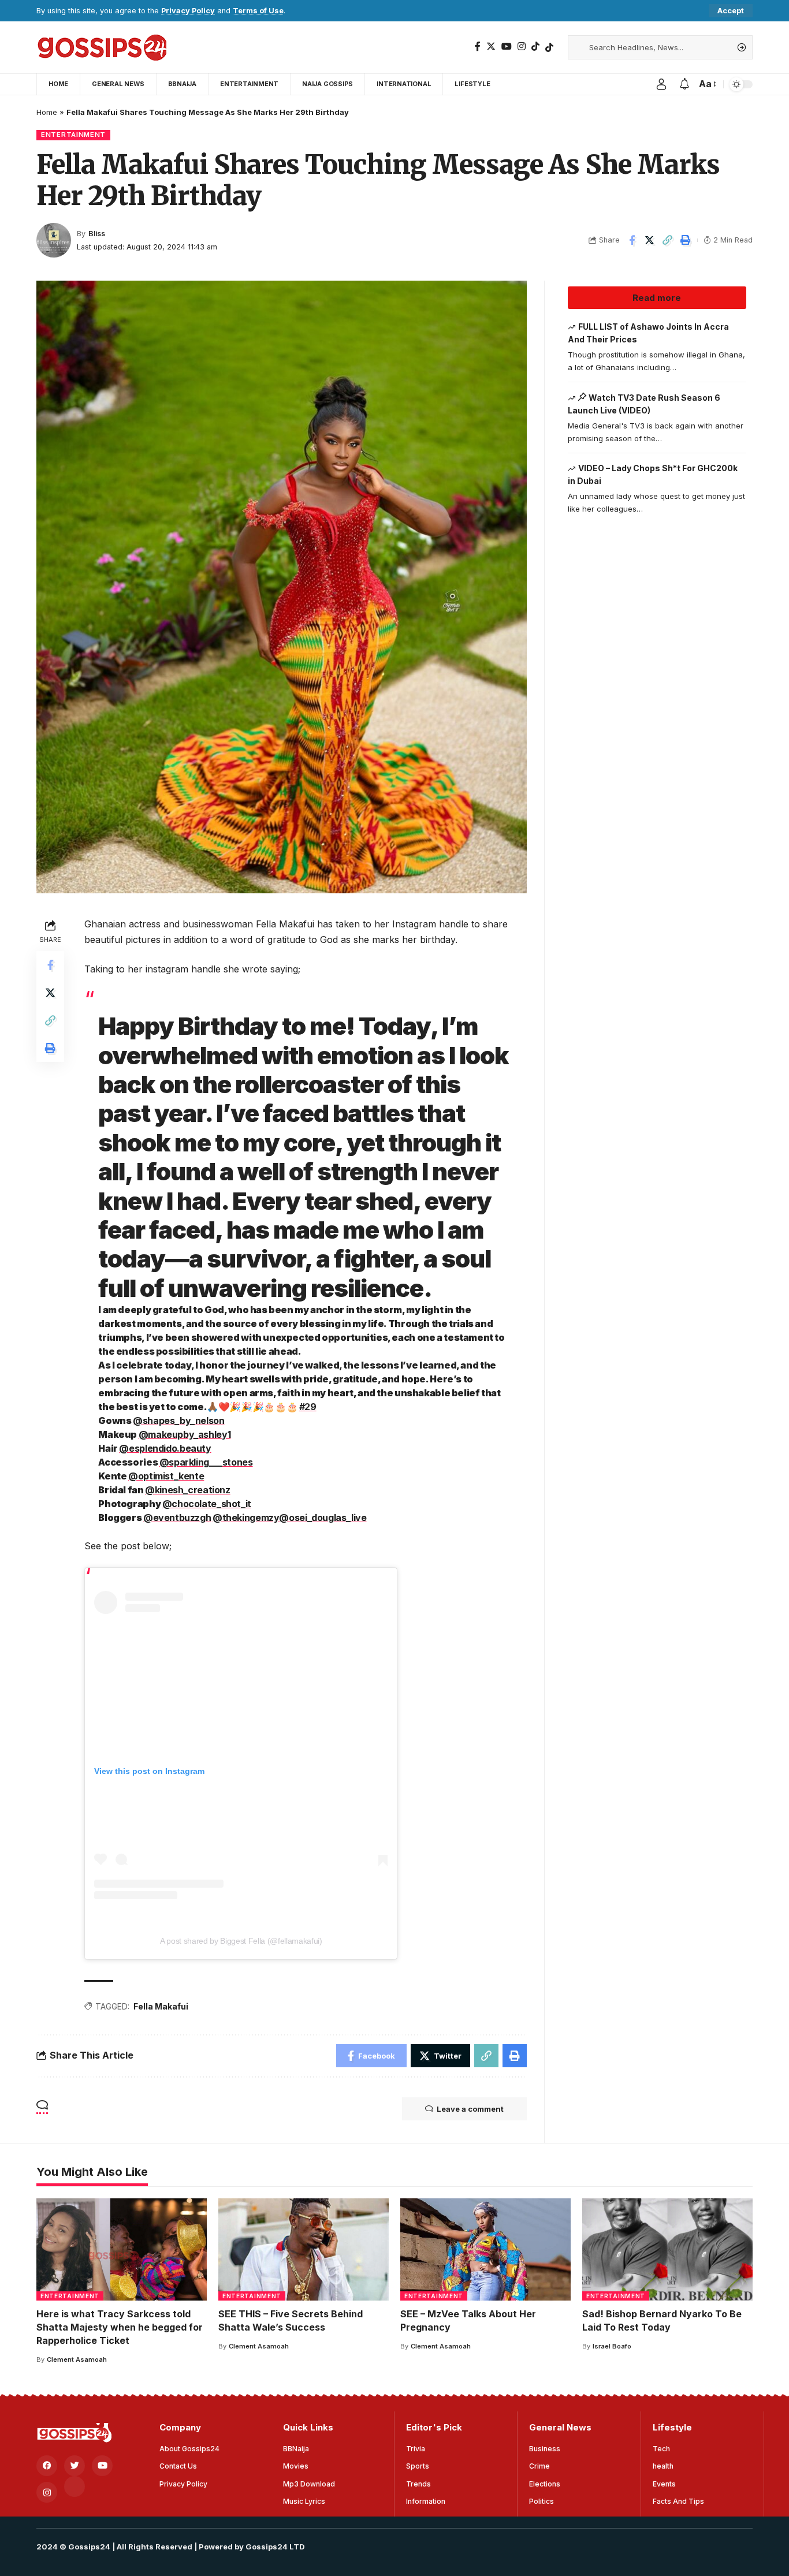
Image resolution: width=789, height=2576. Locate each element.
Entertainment (73, 135)
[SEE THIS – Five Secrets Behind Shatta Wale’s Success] (304, 2249)
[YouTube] (507, 46)
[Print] (686, 240)
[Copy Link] (668, 240)
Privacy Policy (188, 11)
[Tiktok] (549, 47)
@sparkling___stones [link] (206, 1462)
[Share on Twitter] (650, 240)
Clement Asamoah (77, 2359)
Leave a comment (470, 2109)
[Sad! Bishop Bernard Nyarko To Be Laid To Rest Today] (667, 2249)
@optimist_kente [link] (166, 1476)
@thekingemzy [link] (246, 1518)
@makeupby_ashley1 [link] (185, 1434)
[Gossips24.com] (101, 47)
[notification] (684, 84)
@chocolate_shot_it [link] (207, 1504)
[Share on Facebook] (632, 240)
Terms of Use (258, 11)
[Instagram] (522, 46)
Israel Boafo (612, 2346)
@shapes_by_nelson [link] (179, 1421)
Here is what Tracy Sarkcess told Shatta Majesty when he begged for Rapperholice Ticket (120, 2327)
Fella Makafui (161, 2006)
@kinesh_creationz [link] (188, 1490)
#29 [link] (308, 1407)
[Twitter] (491, 46)
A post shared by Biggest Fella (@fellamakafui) (241, 1941)
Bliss (97, 234)
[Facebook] (478, 46)
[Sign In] (661, 84)
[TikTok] (535, 46)
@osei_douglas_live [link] (323, 1518)
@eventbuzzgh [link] (177, 1518)
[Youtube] (102, 2466)
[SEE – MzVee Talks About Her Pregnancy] (485, 2249)
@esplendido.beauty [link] (165, 1448)
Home (47, 112)
